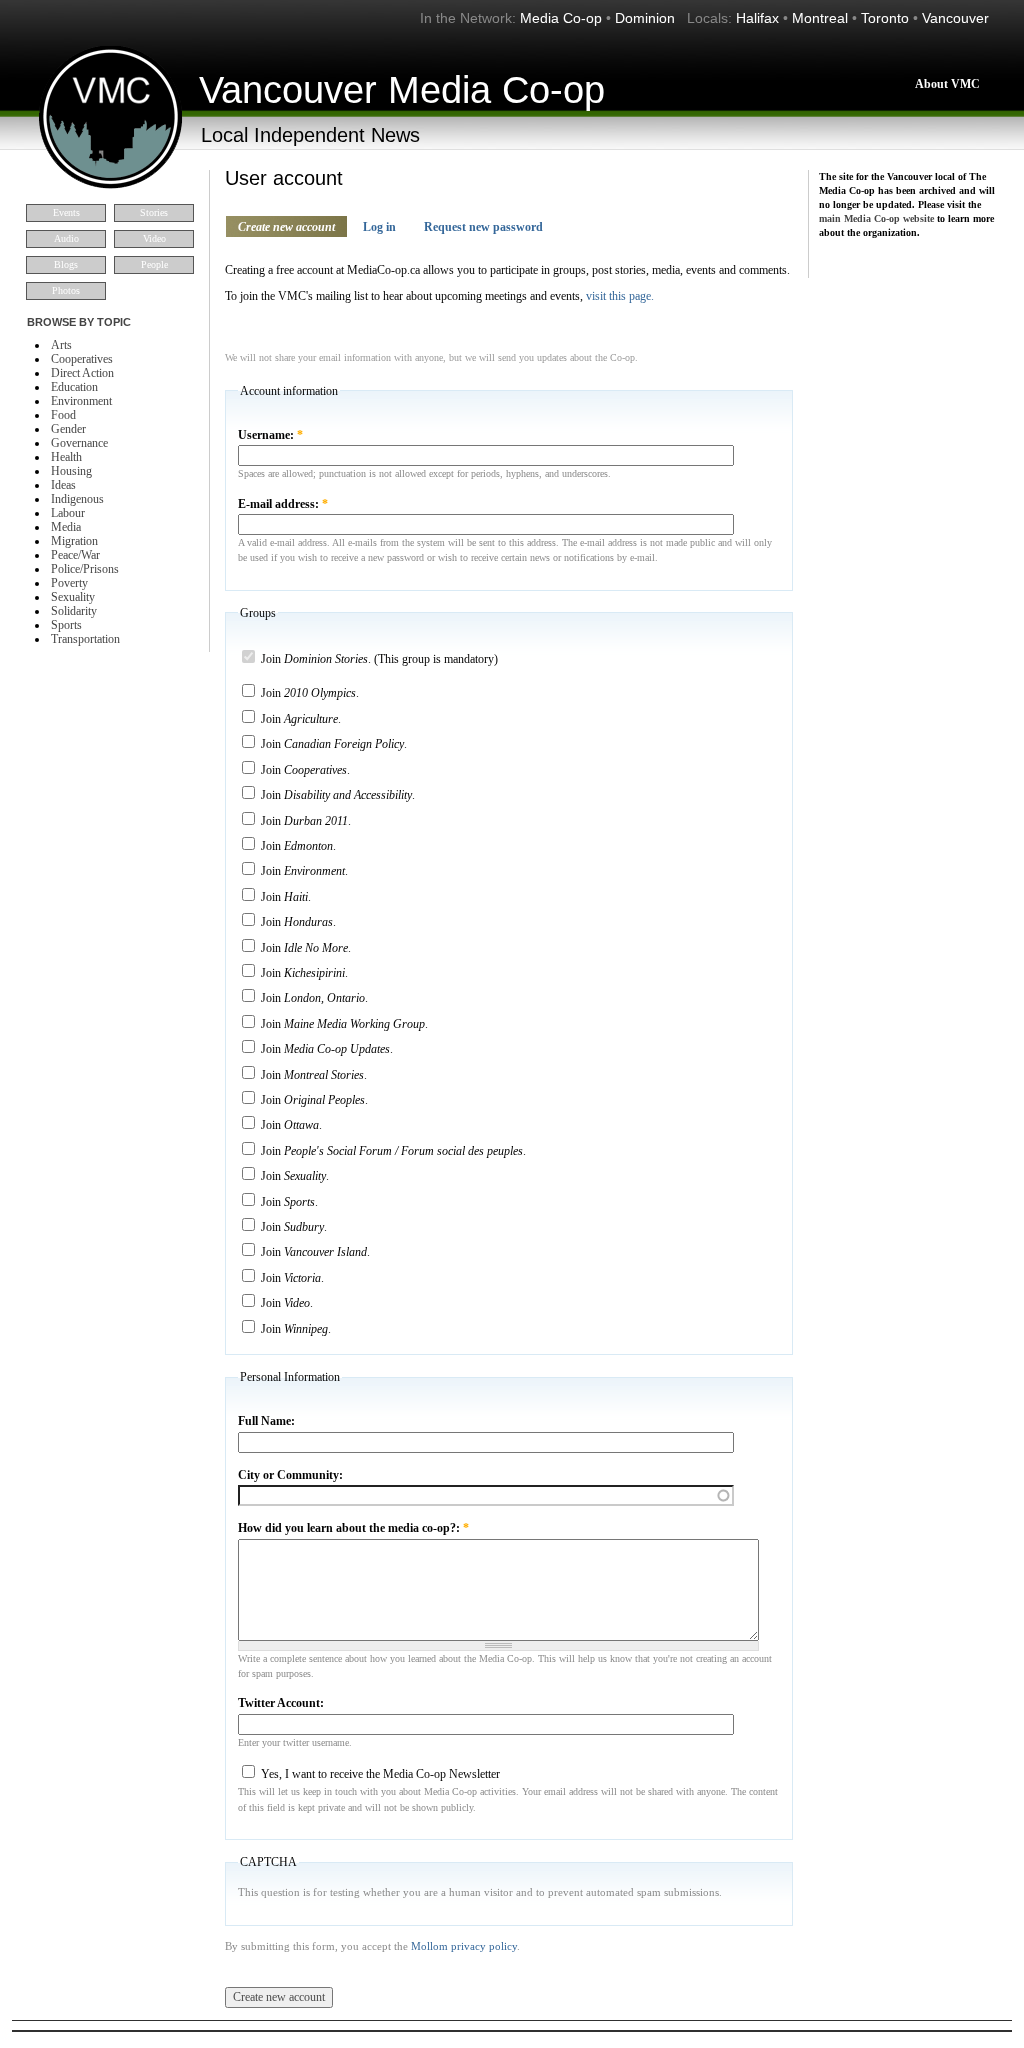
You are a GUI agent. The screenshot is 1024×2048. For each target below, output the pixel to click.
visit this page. (620, 296)
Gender (68, 429)
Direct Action (82, 373)
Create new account (286, 227)
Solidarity (74, 611)
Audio (66, 238)
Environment (81, 401)
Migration (74, 541)
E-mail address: (283, 504)
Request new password (483, 227)
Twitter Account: (281, 1703)
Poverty (69, 583)
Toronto (885, 18)
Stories (154, 212)
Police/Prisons (85, 569)
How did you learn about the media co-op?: (353, 1528)
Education (74, 387)
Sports (66, 625)
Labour (68, 513)
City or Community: (290, 1475)
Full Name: (266, 1421)
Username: (270, 435)
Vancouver (955, 18)
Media (66, 527)
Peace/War (75, 555)
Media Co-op (561, 18)
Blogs (66, 264)
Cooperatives (82, 359)
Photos (66, 290)
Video (154, 238)
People (154, 264)
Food (63, 415)
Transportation (85, 639)
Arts (61, 345)
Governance (79, 443)
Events (66, 212)
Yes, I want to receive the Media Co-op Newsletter (379, 1774)
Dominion (645, 18)
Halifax (757, 18)
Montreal (820, 18)
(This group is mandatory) (379, 659)
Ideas (63, 485)
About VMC (947, 84)
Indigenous (77, 499)
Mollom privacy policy (464, 1946)
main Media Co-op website (876, 218)
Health (66, 457)
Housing (71, 471)
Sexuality (73, 597)
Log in (379, 227)
